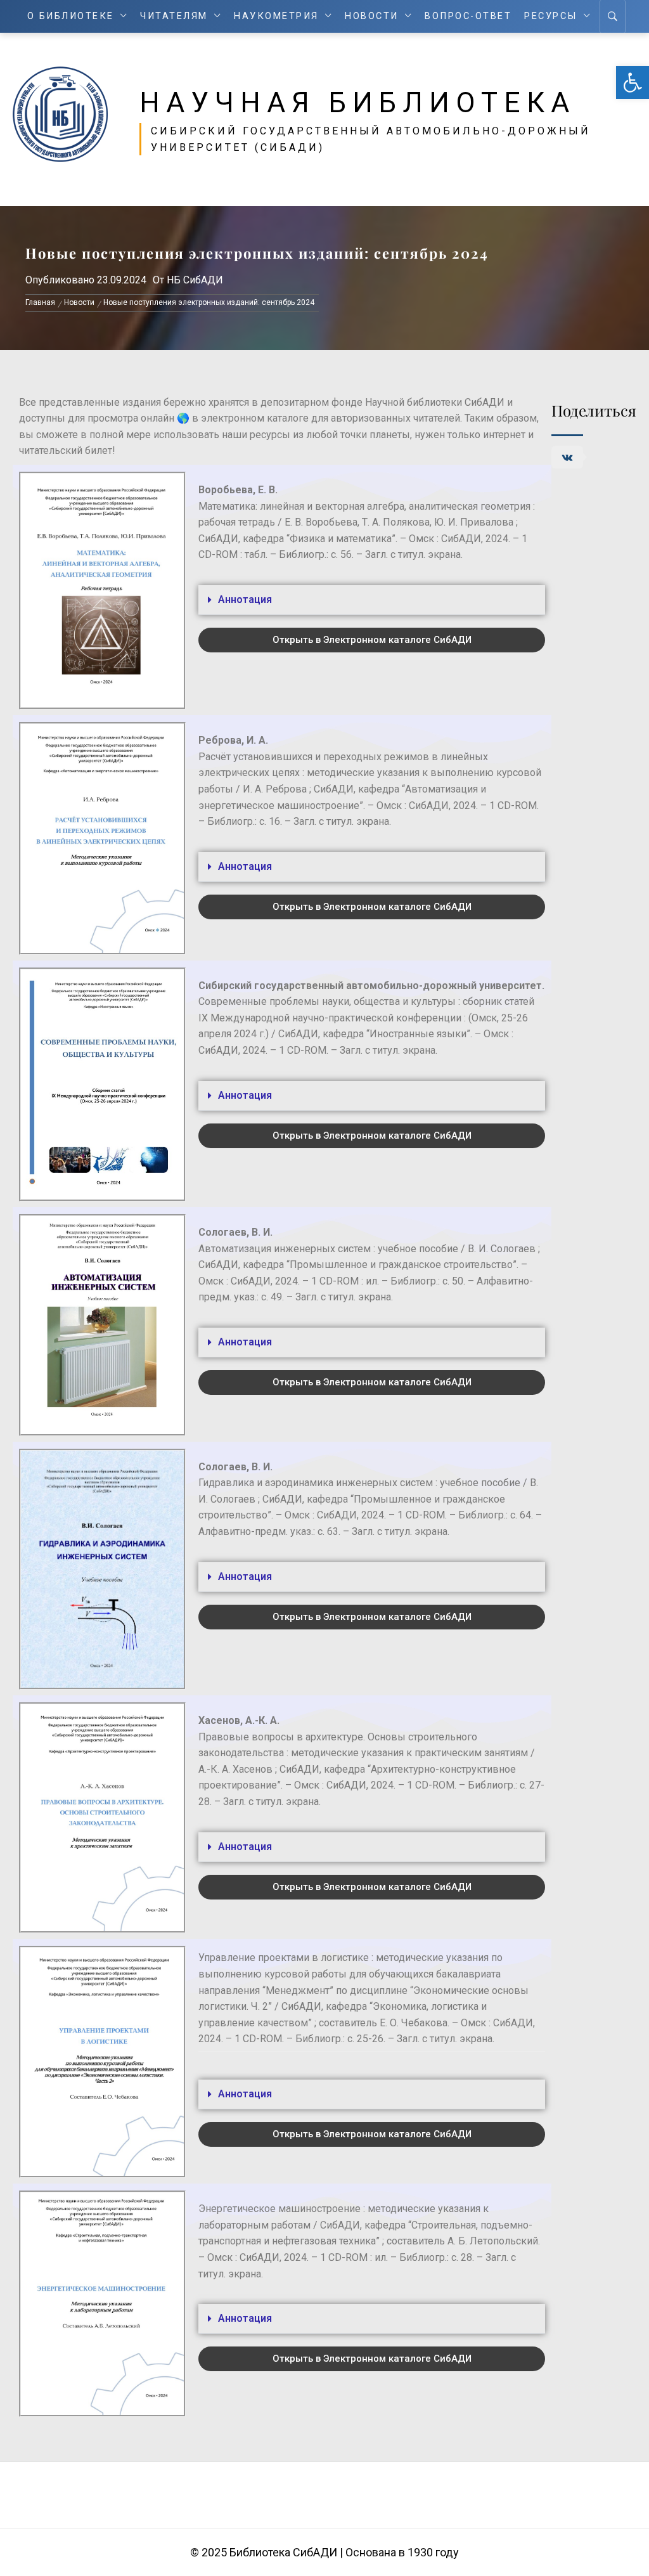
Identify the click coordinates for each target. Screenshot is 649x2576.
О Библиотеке (71, 16)
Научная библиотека (357, 103)
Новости (372, 16)
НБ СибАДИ (195, 280)
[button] (633, 82)
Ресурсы (551, 16)
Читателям (174, 16)
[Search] (613, 16)
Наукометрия (276, 16)
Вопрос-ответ (468, 16)
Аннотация (245, 599)
